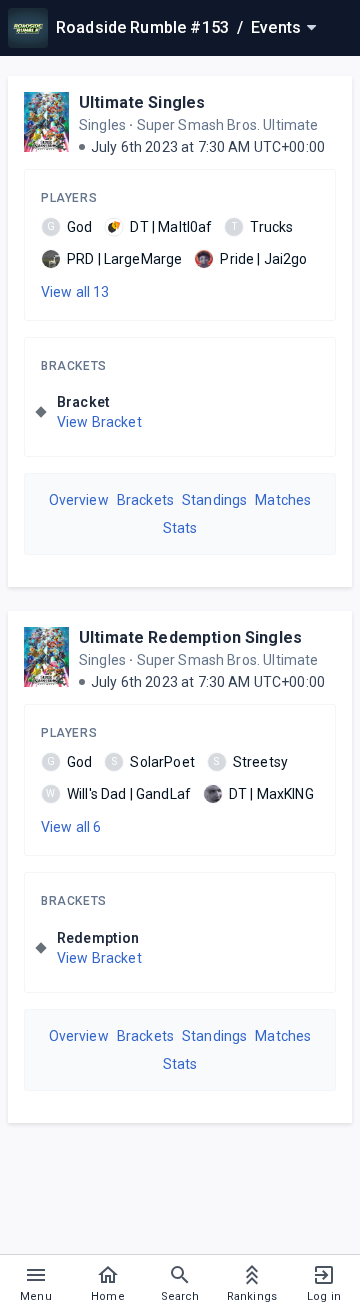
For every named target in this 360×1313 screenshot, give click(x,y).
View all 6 (71, 827)
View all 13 (75, 292)
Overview (79, 500)
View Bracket (99, 422)
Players (69, 198)
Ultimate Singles (142, 102)
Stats (180, 528)
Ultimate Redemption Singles (190, 637)
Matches (283, 500)
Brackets (74, 366)
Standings (214, 500)
